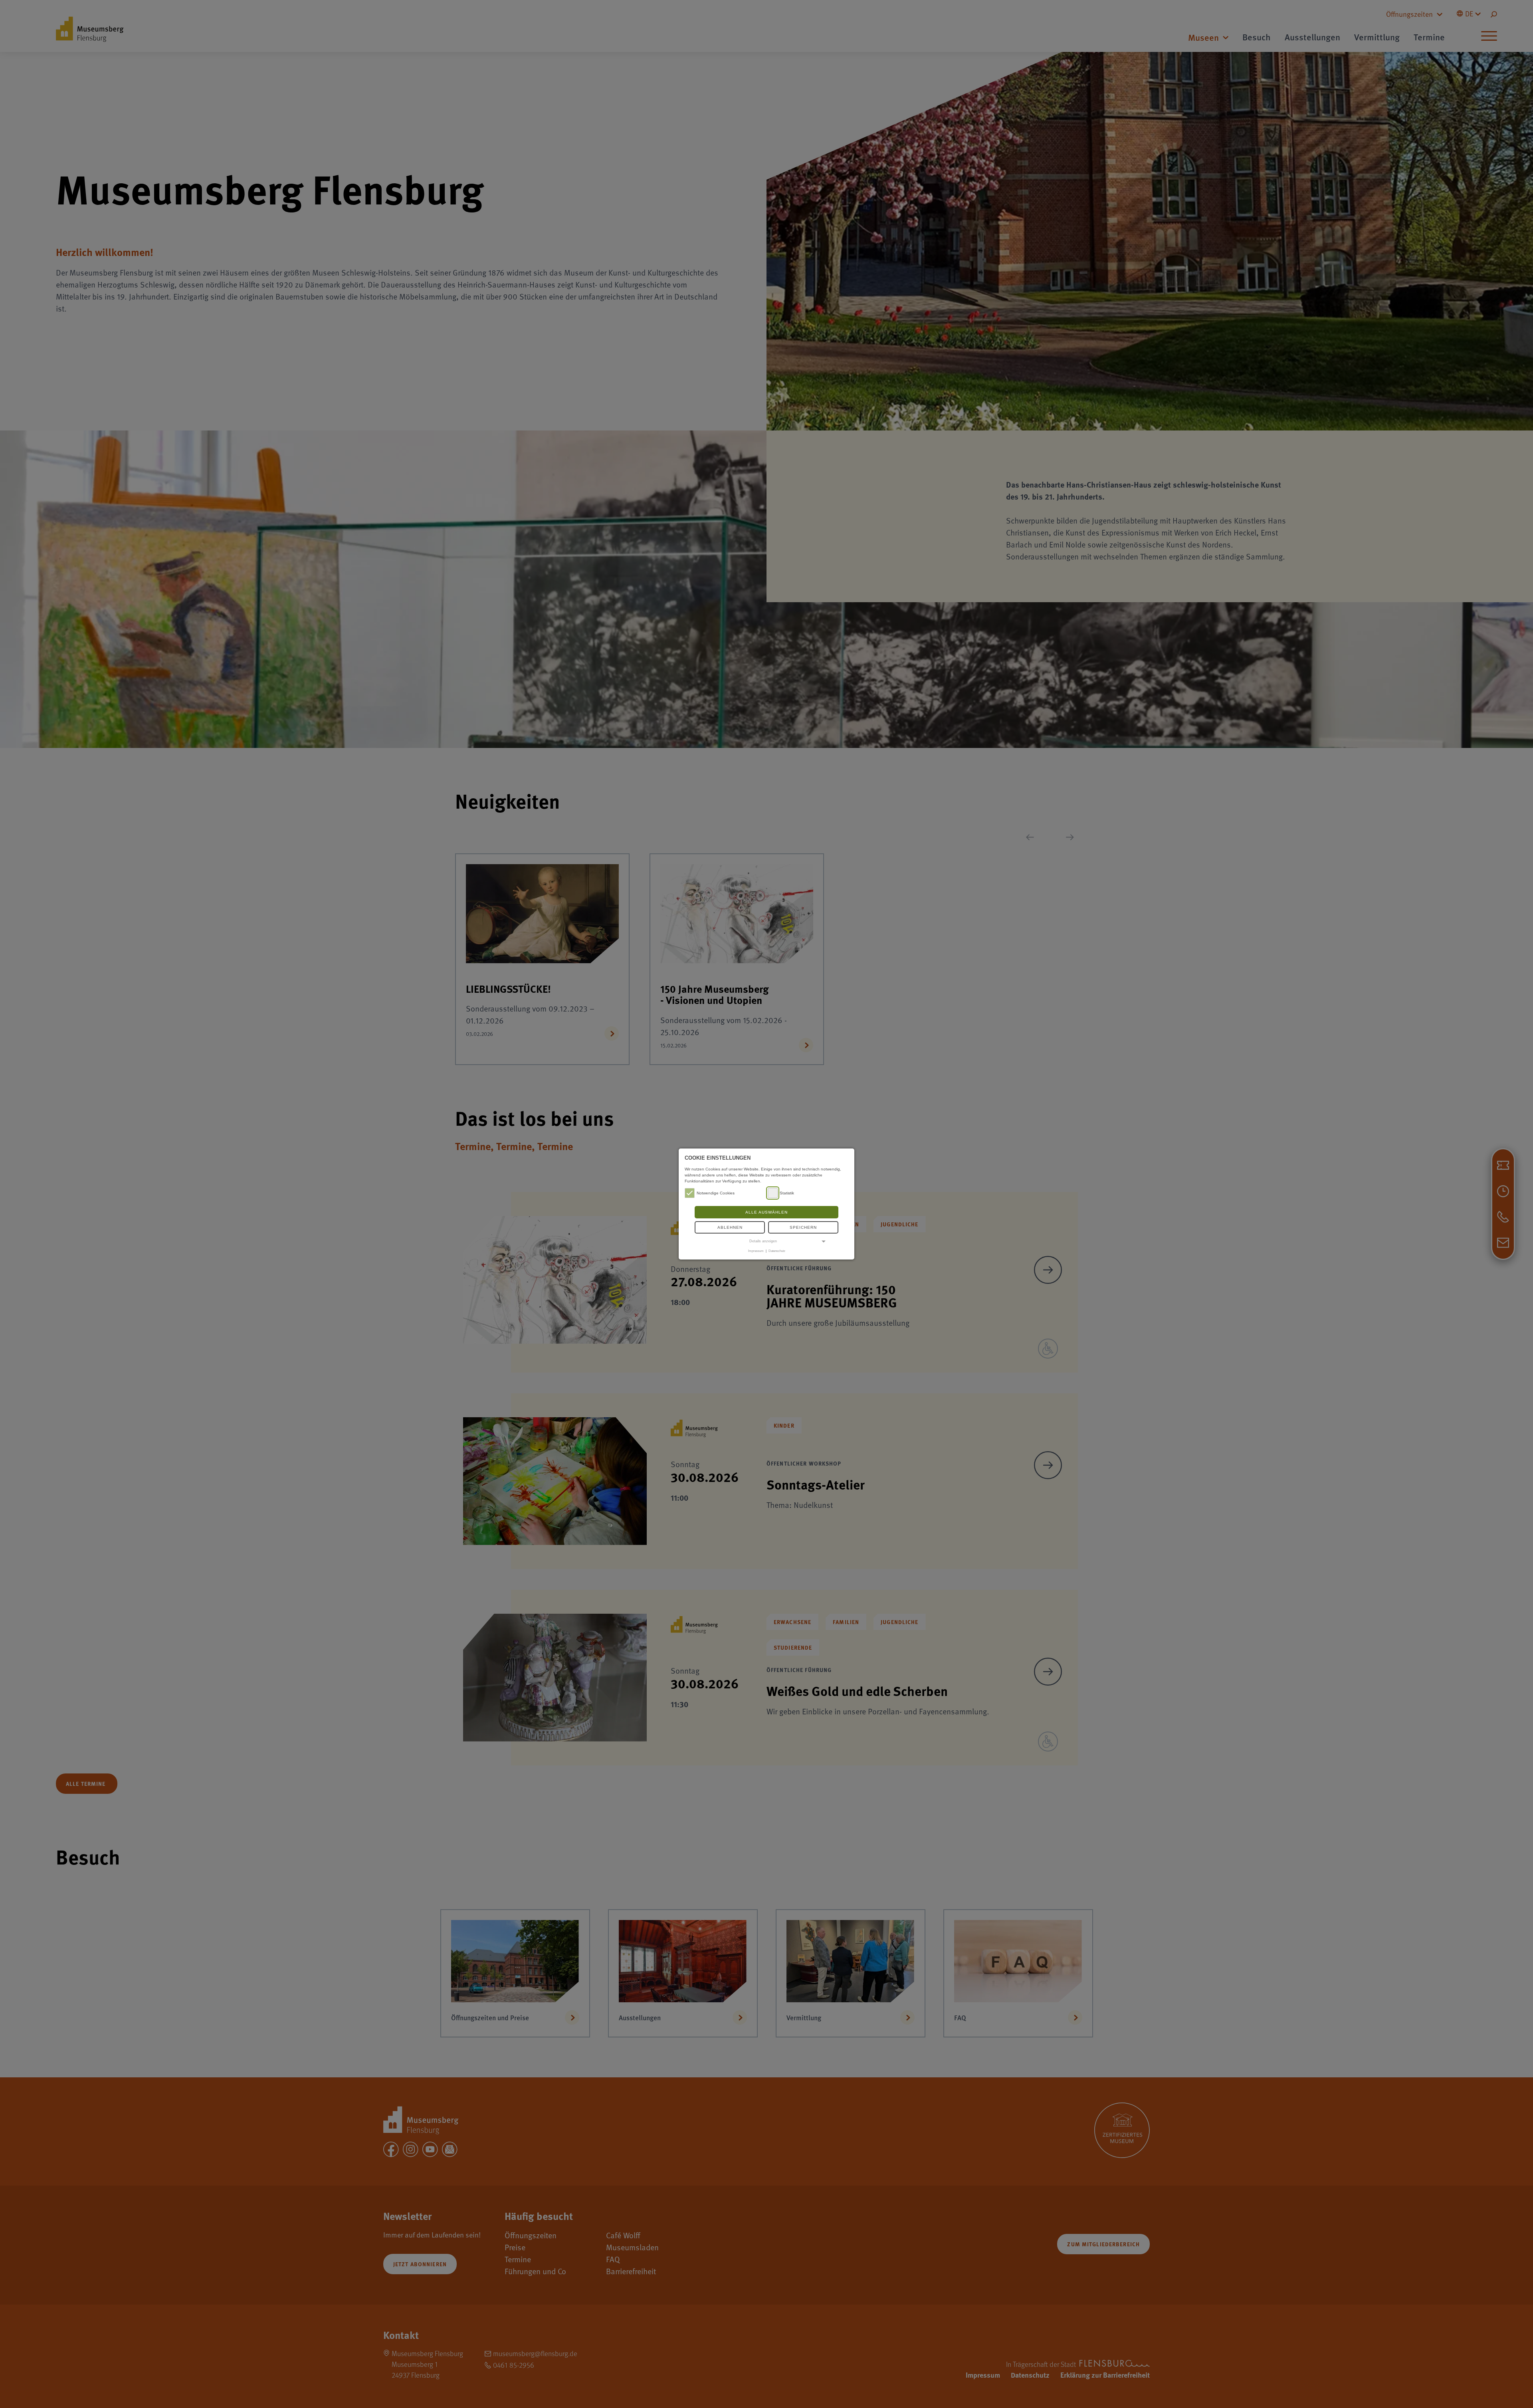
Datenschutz (777, 1251)
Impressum (756, 1251)
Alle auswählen (766, 1212)
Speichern (803, 1227)
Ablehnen (730, 1227)
